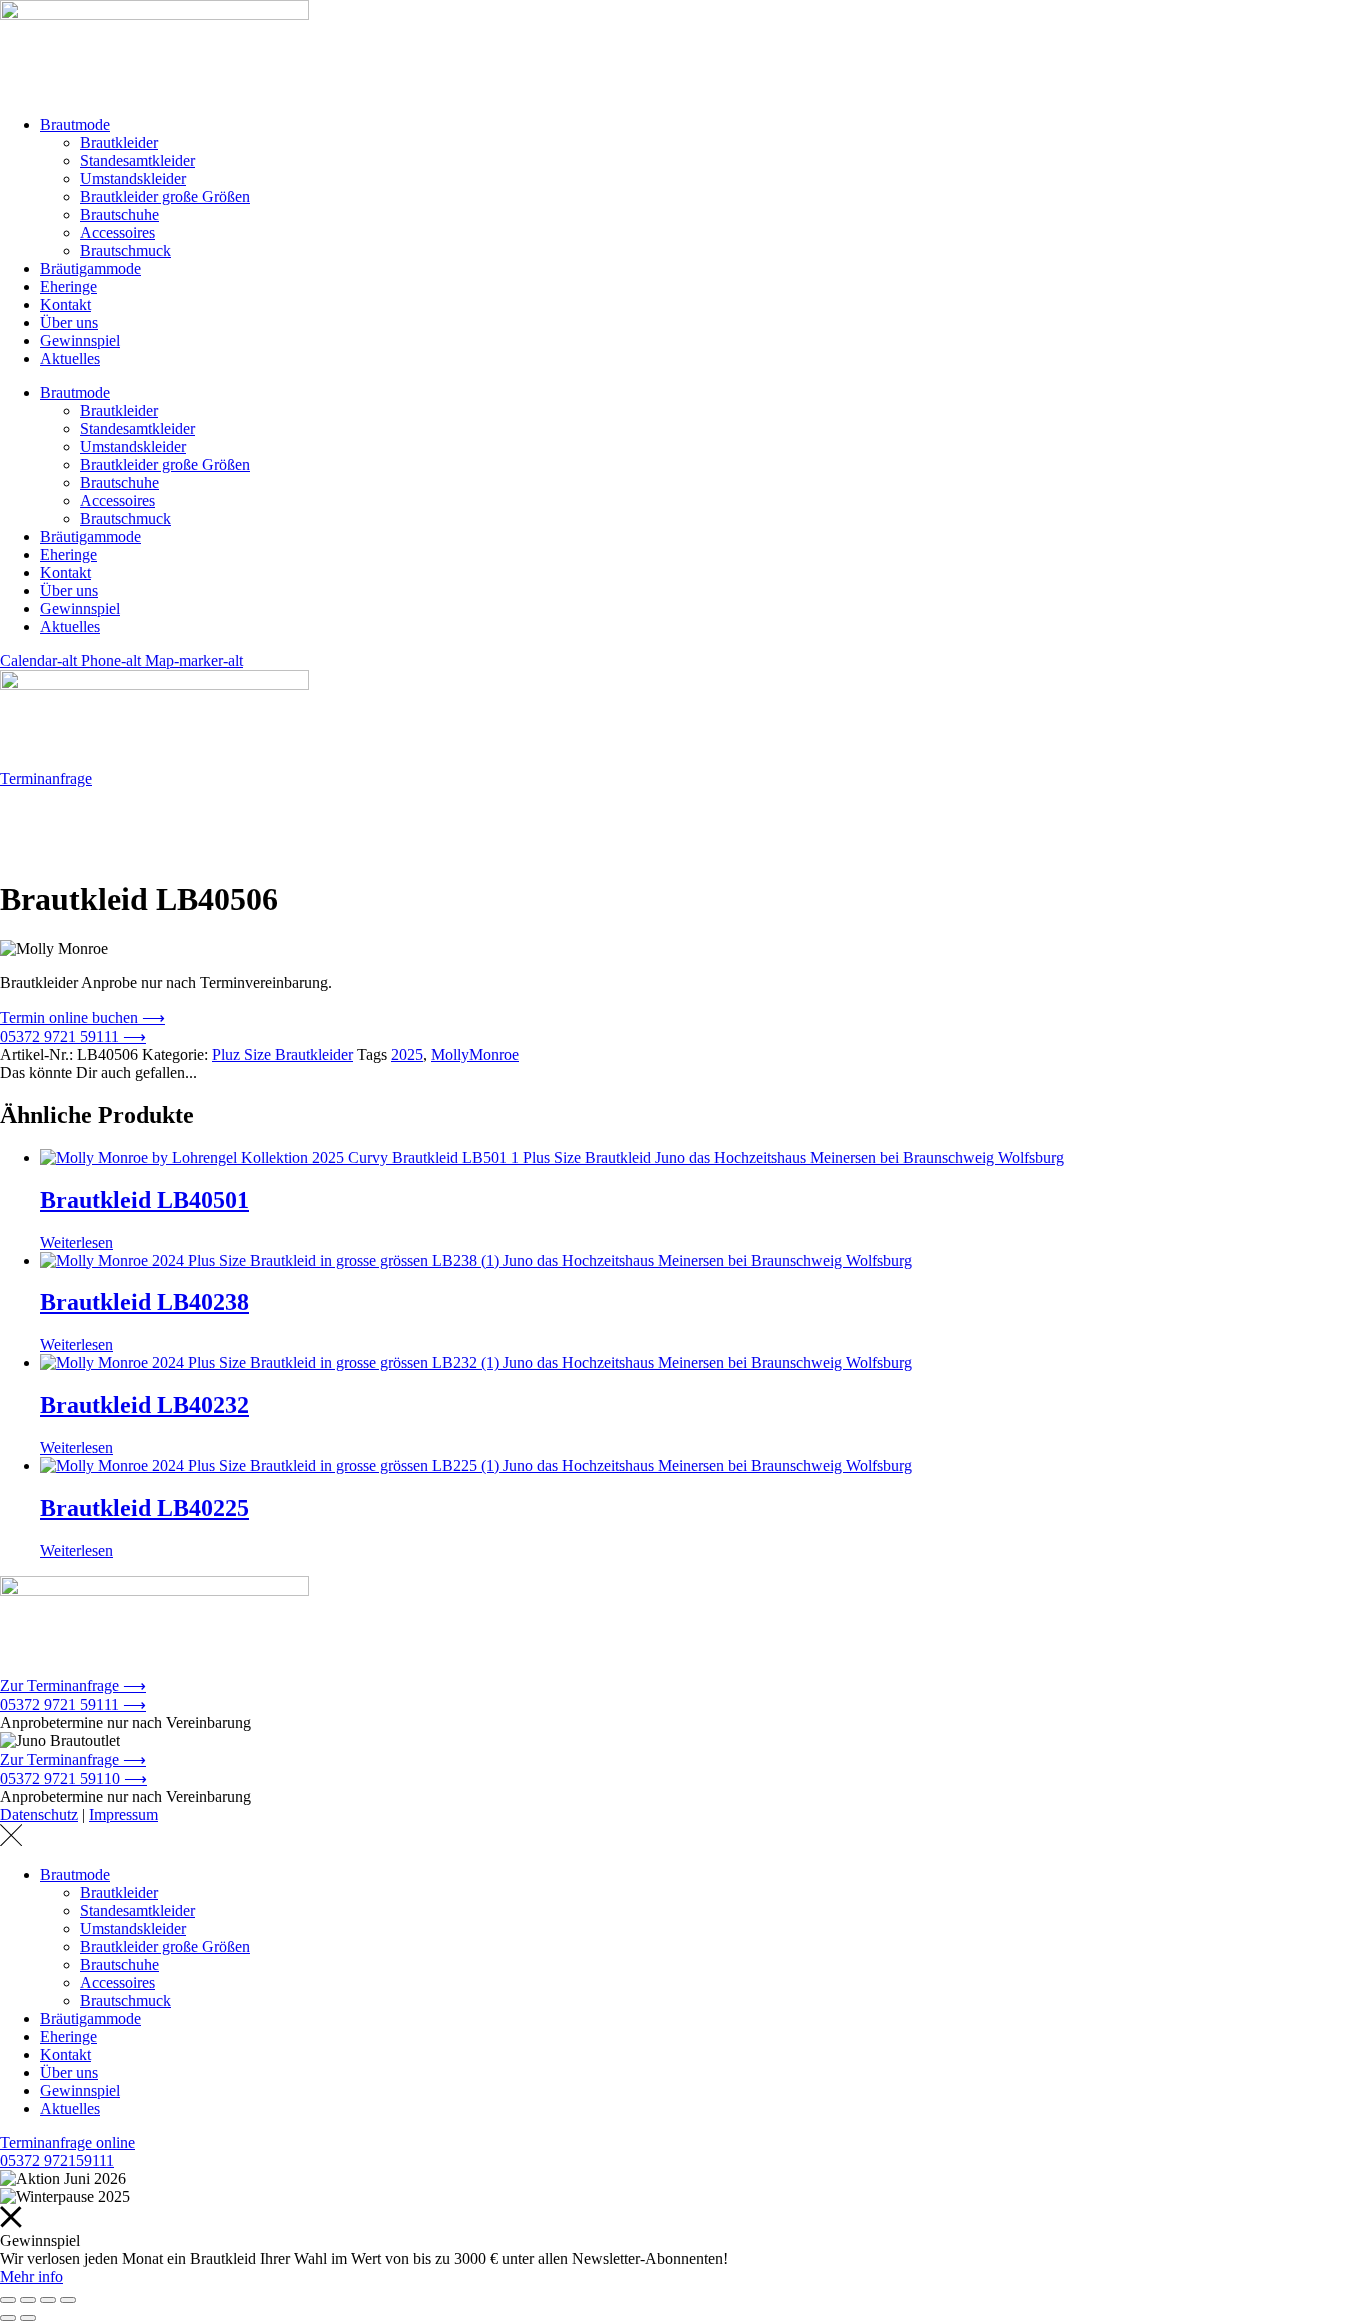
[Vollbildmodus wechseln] (28, 2300)
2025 (407, 1054)
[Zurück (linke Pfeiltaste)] (8, 2318)
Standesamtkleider (137, 160)
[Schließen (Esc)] (68, 2300)
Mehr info (31, 2276)
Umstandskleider (133, 178)
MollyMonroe (475, 1054)
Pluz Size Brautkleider (282, 1054)
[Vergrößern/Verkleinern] (8, 2300)
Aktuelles (70, 358)
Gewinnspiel (80, 340)
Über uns (69, 322)
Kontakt (65, 304)
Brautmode (75, 124)
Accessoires (117, 232)
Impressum (123, 1814)
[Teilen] (48, 2300)
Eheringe (68, 286)
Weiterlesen (76, 1242)
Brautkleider (119, 142)
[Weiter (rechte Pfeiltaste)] (28, 2318)
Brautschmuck (125, 250)
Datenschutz (39, 1814)
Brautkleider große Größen (165, 196)
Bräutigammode (90, 268)
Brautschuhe (119, 214)
